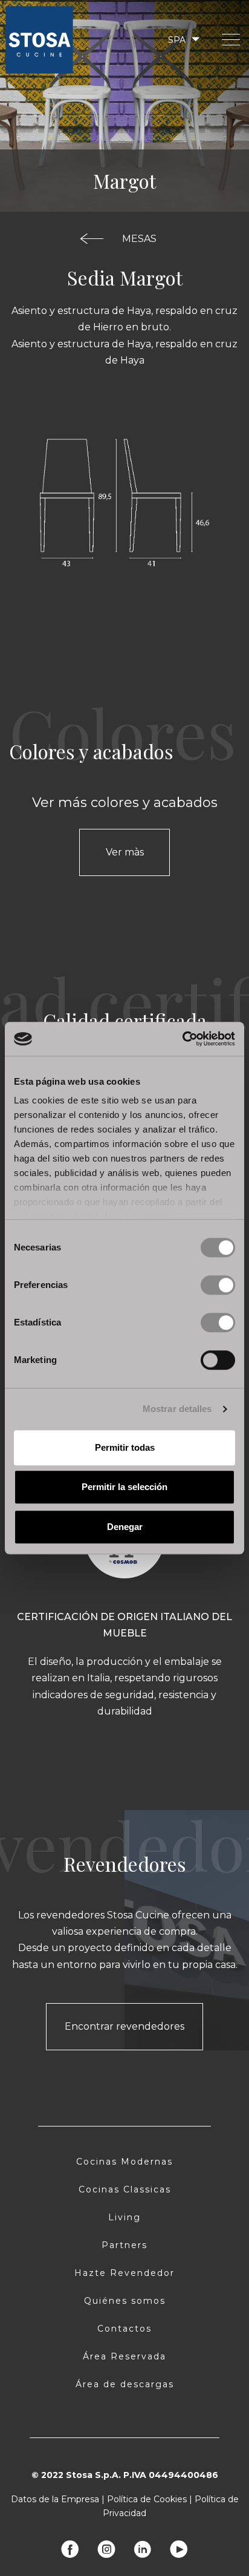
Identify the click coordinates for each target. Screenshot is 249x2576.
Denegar (125, 1527)
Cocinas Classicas (125, 2189)
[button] (183, 40)
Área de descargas (125, 2384)
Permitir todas (125, 1447)
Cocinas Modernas (124, 2162)
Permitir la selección (124, 1487)
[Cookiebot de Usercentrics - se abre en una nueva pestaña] (182, 1039)
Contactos (124, 2329)
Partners (124, 2245)
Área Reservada (124, 2356)
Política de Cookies (147, 2499)
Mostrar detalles (177, 1409)
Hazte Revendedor (124, 2273)
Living (124, 2217)
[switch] (218, 1285)
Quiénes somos (125, 2301)
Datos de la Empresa (55, 2499)
